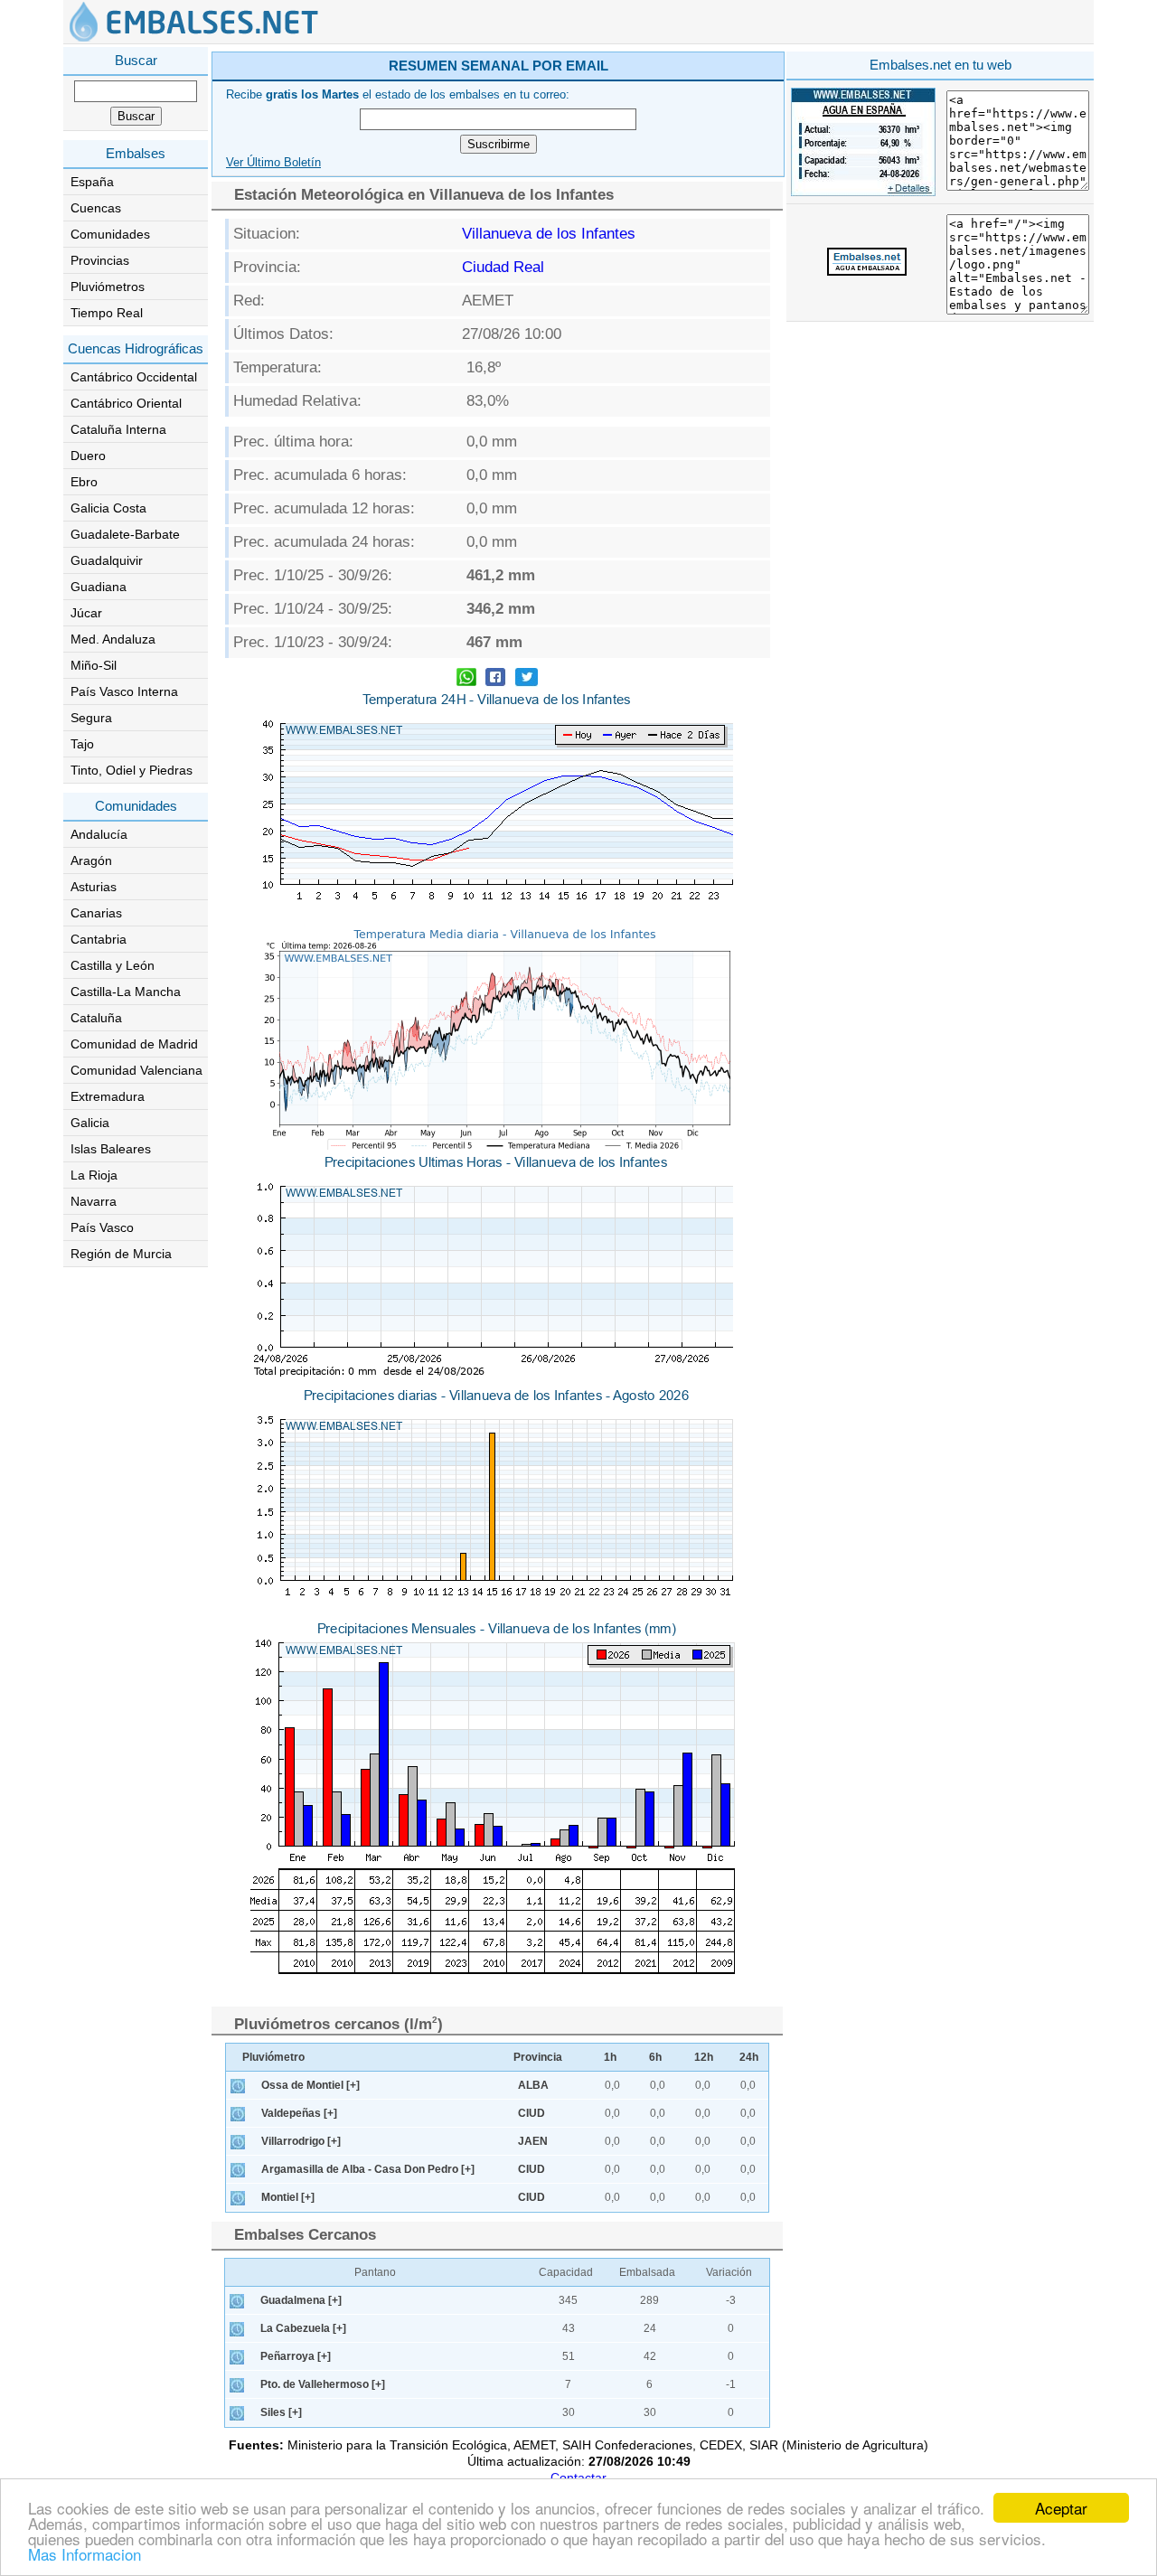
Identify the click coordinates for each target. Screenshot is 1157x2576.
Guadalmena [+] (301, 2300)
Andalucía (99, 834)
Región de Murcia (121, 1254)
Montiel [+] (288, 2197)
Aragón (91, 860)
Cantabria (99, 939)
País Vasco (102, 1227)
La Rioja (94, 1175)
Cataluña (96, 1018)
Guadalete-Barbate (125, 534)
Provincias (100, 260)
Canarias (96, 913)
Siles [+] (281, 2412)
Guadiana (99, 587)
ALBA (533, 2085)
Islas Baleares (111, 1149)
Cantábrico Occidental (134, 377)
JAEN (533, 2141)
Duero (88, 456)
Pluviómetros (108, 287)
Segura (91, 718)
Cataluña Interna (118, 429)
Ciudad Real (503, 267)
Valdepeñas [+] (299, 2113)
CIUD (531, 2113)
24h (749, 2057)
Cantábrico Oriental (126, 403)
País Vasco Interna (124, 691)
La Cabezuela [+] (303, 2328)
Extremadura (108, 1096)
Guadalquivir (107, 560)
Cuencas (96, 208)
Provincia (538, 2057)
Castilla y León (113, 965)
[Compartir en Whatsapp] (466, 679)
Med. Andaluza (113, 639)
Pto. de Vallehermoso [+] (323, 2384)
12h (704, 2057)
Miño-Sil (94, 665)
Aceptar (1061, 2508)
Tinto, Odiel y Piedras (132, 770)
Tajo (82, 744)
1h (610, 2057)
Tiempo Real (107, 313)
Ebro (84, 482)
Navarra (94, 1201)
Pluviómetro (273, 2057)
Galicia (90, 1123)
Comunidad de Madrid (134, 1044)
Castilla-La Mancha (126, 992)
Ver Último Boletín (273, 163)
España (92, 182)
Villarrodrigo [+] (301, 2141)
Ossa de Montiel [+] (310, 2085)
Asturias (94, 887)
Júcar (86, 613)
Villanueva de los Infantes (549, 234)
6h (655, 2057)
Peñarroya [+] (296, 2356)
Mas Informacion (85, 2554)
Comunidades (110, 234)
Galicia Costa (108, 508)
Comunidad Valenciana (136, 1070)
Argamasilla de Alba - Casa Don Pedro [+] (368, 2169)
